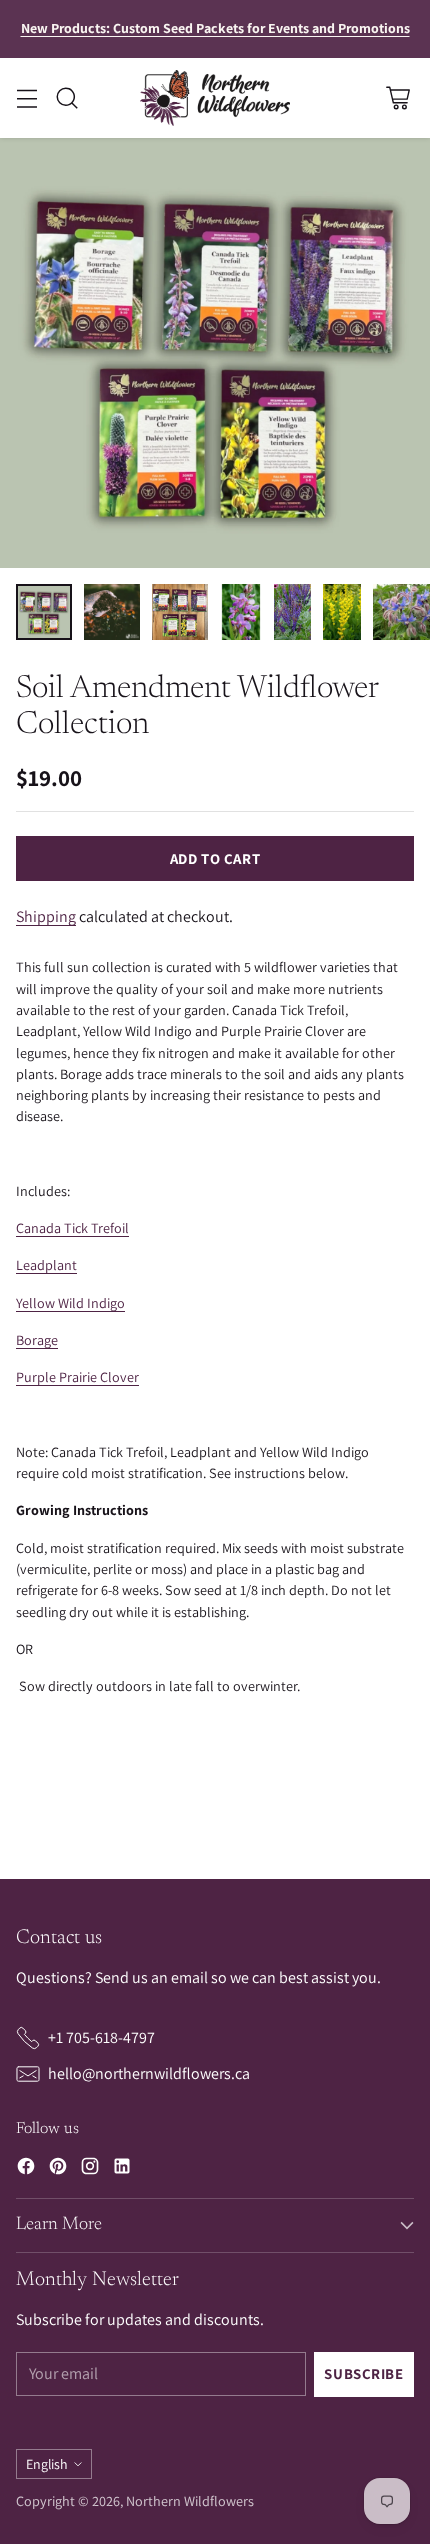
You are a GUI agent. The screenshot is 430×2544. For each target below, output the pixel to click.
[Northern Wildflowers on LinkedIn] (122, 2169)
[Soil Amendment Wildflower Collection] (215, 353)
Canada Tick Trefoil (72, 1228)
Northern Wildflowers (190, 2501)
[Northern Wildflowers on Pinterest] (58, 2169)
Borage (37, 1340)
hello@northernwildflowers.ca (149, 2073)
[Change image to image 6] (341, 612)
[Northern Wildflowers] (215, 98)
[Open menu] (26, 97)
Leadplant (46, 1265)
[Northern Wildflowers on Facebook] (26, 2169)
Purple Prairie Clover (77, 1377)
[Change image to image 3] (180, 612)
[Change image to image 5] (292, 612)
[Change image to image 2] (112, 612)
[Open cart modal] (397, 97)
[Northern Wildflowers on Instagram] (90, 2169)
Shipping (46, 916)
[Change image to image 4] (241, 612)
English (47, 2464)
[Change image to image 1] (44, 612)
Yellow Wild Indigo (70, 1303)
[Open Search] (66, 97)
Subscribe (363, 2373)
